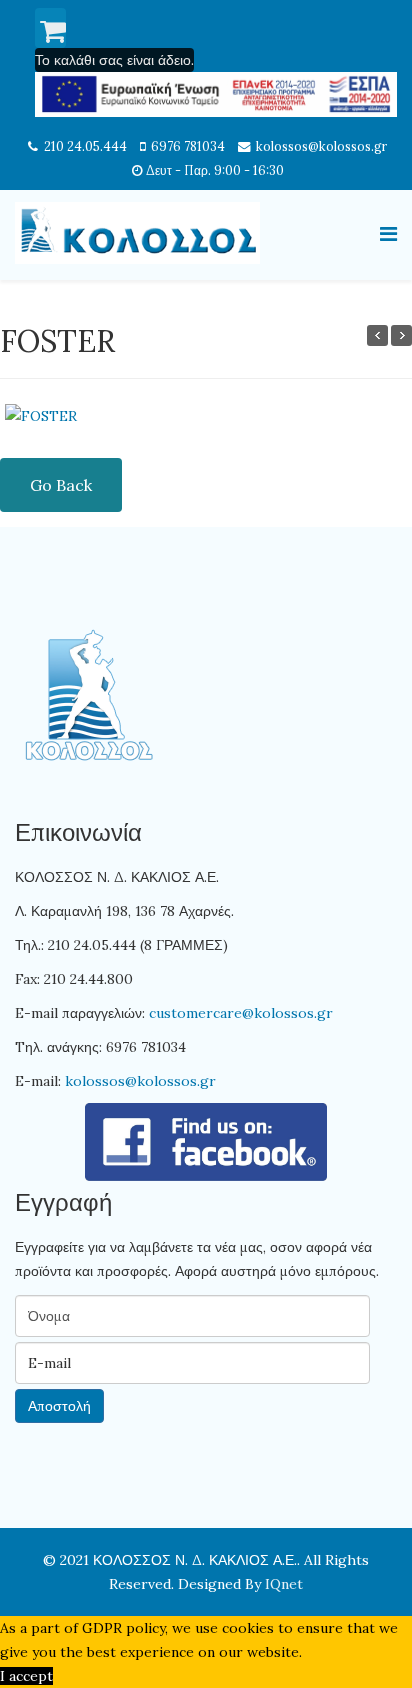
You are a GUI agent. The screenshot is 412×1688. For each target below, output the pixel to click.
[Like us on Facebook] (206, 1142)
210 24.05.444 (85, 146)
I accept (26, 1676)
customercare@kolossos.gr (241, 1013)
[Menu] (388, 233)
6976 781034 (188, 146)
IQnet (284, 1584)
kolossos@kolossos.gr (321, 146)
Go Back (61, 485)
